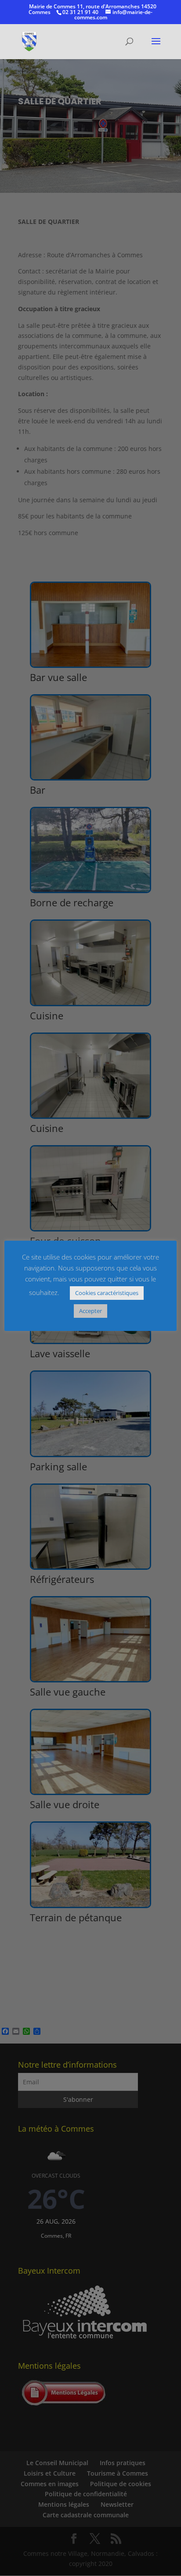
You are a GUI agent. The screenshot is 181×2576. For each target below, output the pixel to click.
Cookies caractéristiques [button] (107, 1293)
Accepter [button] (90, 1311)
